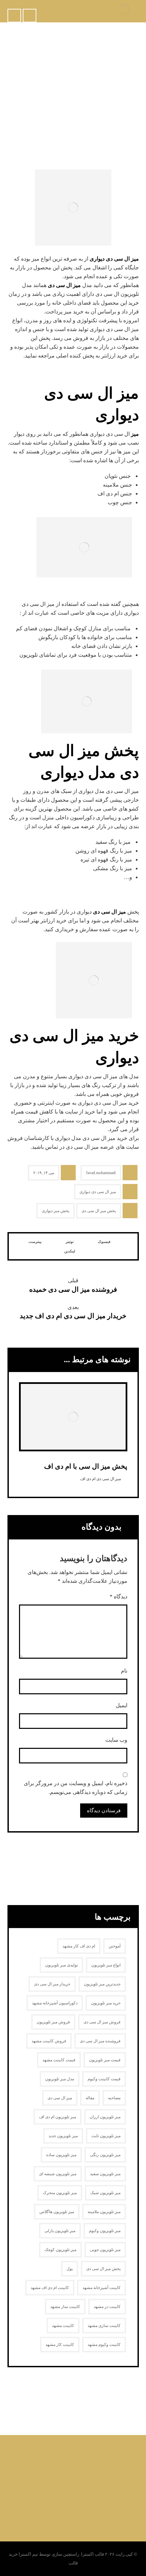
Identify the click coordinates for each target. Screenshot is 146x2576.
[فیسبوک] (107, 2459)
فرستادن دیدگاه (104, 1811)
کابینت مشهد (63, 2326)
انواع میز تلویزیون (106, 1965)
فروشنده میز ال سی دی (100, 2041)
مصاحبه (114, 2098)
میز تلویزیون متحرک (60, 2193)
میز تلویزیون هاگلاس (57, 2212)
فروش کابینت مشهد (49, 2041)
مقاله (90, 2098)
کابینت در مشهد (107, 2307)
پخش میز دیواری (56, 1211)
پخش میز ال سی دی (99, 1211)
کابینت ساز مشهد (65, 2307)
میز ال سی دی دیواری (114, 259)
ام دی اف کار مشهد (79, 1946)
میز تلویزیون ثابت (106, 2136)
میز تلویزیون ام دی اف (58, 2117)
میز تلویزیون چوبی (105, 2250)
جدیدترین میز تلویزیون (102, 1984)
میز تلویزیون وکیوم (105, 2231)
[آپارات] (39, 2459)
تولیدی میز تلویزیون (61, 1965)
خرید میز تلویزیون (106, 2003)
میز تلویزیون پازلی (60, 2231)
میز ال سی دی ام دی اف (101, 1479)
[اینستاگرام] (80, 2459)
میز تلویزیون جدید (63, 2136)
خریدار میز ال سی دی (52, 1984)
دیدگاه (118, 1597)
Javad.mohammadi (101, 1173)
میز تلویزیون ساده (61, 2155)
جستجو (29, 1869)
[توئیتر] (93, 2459)
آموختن (115, 1946)
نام (124, 1671)
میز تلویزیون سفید (105, 2174)
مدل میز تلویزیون (60, 2079)
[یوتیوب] (66, 2459)
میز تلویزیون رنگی (105, 2155)
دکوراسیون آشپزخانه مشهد (55, 2003)
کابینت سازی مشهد (104, 2326)
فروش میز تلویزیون (53, 2022)
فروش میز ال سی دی (102, 2022)
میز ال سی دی (64, 285)
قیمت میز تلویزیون (105, 2060)
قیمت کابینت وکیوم (104, 2079)
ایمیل (122, 1705)
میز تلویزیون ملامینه (104, 2212)
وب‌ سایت (116, 1740)
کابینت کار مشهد (60, 2345)
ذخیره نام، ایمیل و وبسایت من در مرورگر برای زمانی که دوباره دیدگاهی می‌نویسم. (76, 1788)
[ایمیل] (53, 2459)
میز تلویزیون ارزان (105, 2117)
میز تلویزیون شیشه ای (58, 2174)
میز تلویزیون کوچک (60, 2250)
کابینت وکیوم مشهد (104, 2345)
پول (70, 2269)
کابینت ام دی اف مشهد (50, 2288)
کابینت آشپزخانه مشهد (102, 2288)
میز (135, 434)
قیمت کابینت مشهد (59, 2060)
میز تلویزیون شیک (105, 2193)
